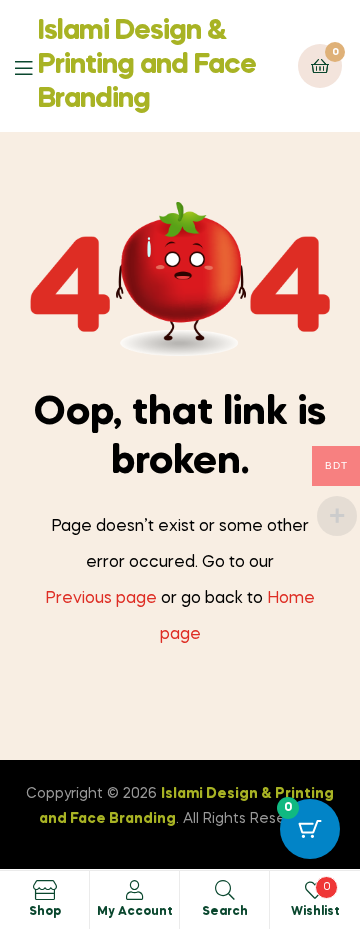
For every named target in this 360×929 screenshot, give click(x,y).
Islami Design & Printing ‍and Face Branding (147, 65)
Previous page (101, 599)
